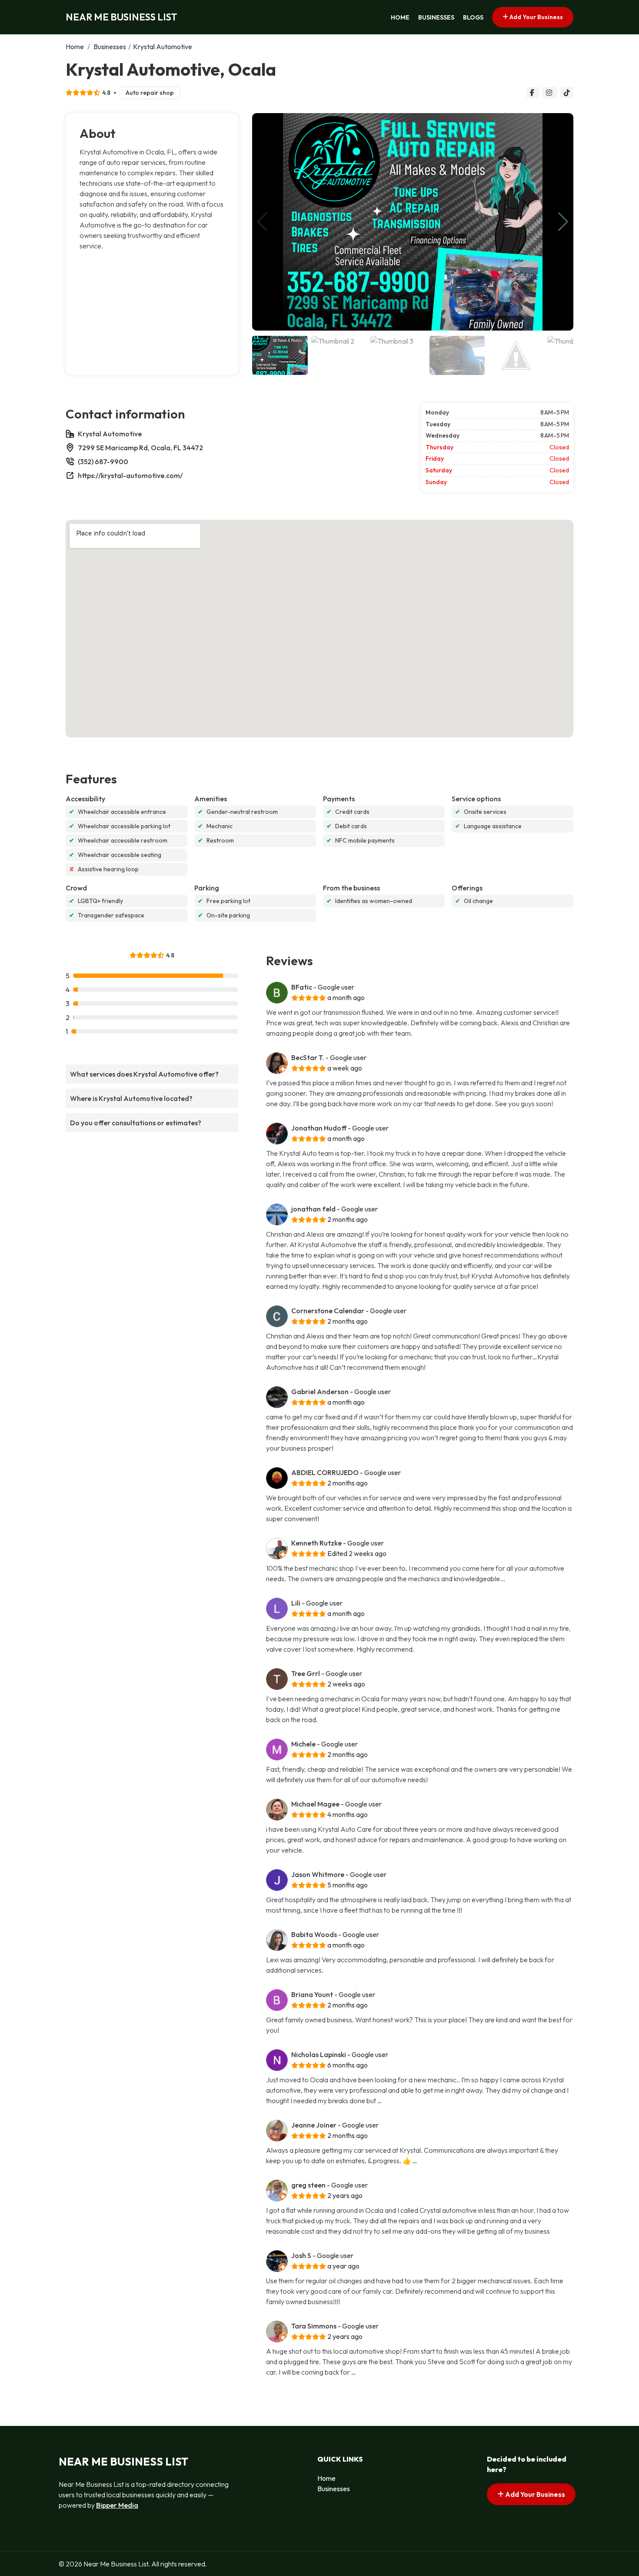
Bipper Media (117, 2505)
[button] (563, 222)
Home (400, 17)
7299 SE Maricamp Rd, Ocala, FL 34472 (140, 448)
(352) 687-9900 (103, 462)
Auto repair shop (150, 93)
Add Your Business (536, 17)
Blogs (473, 17)
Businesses (436, 17)
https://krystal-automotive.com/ (130, 475)
